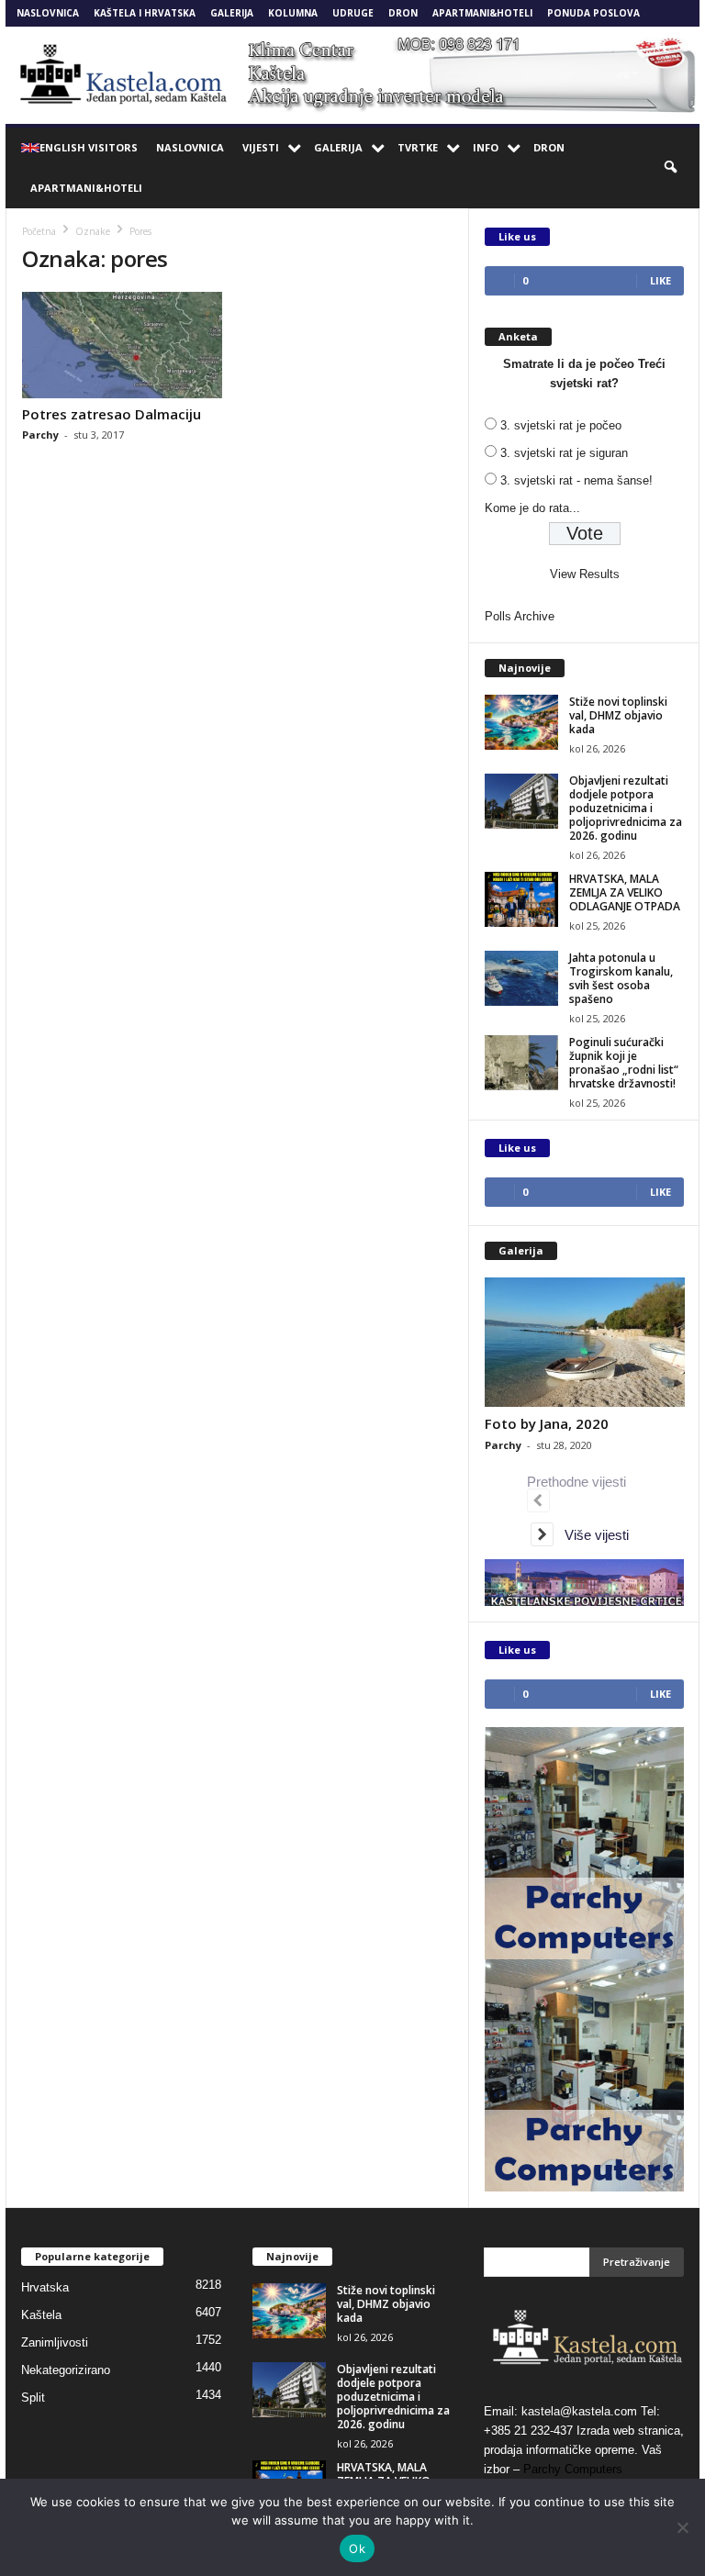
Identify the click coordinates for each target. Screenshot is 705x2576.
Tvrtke (418, 147)
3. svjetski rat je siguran (564, 453)
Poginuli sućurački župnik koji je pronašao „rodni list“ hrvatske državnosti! (624, 1063)
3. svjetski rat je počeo (561, 425)
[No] (682, 2527)
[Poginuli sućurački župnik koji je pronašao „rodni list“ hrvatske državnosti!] (521, 1063)
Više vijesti (591, 1535)
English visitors (89, 147)
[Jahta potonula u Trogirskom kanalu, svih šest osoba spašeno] (521, 978)
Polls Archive (520, 616)
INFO (486, 147)
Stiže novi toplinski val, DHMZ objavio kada (618, 715)
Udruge (353, 13)
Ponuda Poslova (593, 13)
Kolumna (293, 13)
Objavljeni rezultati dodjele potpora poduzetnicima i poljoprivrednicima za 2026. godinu (626, 808)
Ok (357, 2548)
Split (33, 2398)
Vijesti (261, 147)
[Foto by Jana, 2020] (585, 1342)
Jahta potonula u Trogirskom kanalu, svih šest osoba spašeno (621, 978)
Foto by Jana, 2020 (547, 1423)
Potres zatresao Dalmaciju (112, 414)
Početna (39, 231)
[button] (672, 168)
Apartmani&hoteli (482, 13)
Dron (403, 13)
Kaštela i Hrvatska (145, 13)
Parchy (40, 435)
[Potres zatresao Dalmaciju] (122, 345)
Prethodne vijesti (580, 1482)
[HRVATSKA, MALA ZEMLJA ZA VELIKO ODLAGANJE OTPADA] (521, 899)
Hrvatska (45, 2287)
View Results (585, 574)
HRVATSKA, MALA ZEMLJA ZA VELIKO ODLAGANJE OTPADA (625, 892)
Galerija (232, 13)
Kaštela (41, 2315)
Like (660, 280)
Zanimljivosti (55, 2342)
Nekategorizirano (66, 2370)
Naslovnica (48, 13)
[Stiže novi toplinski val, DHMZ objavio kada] (521, 722)
